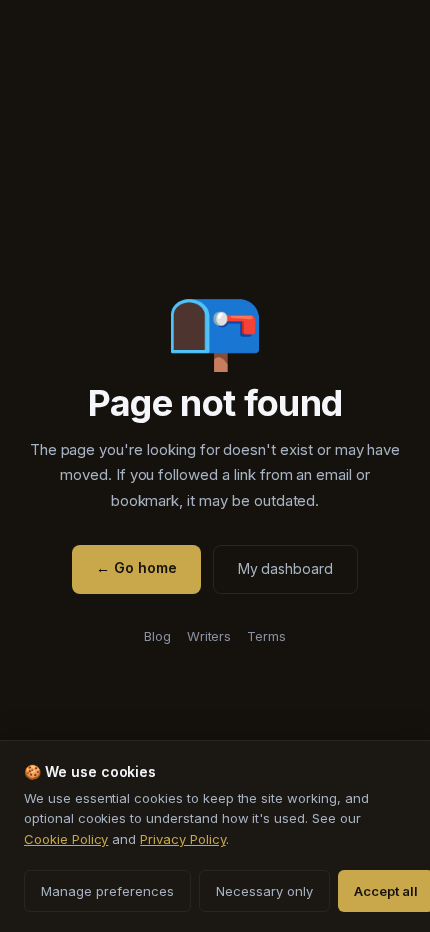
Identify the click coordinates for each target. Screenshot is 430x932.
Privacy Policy (182, 839)
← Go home (136, 567)
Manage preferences (107, 891)
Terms (266, 636)
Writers (209, 636)
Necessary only (264, 891)
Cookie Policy (66, 839)
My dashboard (285, 568)
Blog (157, 636)
